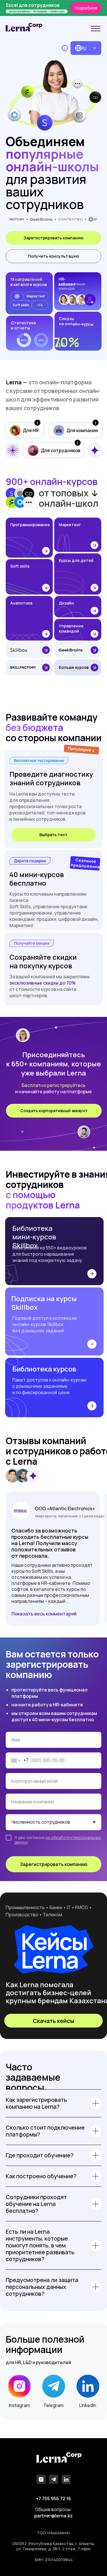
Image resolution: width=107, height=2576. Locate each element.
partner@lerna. (51, 2516)
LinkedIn (88, 2405)
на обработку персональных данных (58, 1840)
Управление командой (71, 628)
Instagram (19, 2405)
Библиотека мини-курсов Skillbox (34, 1237)
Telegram (53, 2405)
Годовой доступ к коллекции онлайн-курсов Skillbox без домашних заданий (45, 1324)
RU (83, 48)
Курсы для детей (76, 560)
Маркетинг (70, 525)
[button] (53, 256)
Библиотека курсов (44, 1369)
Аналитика (21, 603)
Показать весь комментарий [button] (44, 1614)
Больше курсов (74, 667)
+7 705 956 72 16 (53, 2499)
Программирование (30, 525)
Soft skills (20, 566)
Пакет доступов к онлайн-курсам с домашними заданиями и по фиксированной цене (49, 1386)
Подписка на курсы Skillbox (44, 1303)
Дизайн (66, 603)
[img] (96, 29)
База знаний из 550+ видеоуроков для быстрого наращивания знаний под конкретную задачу (50, 1254)
